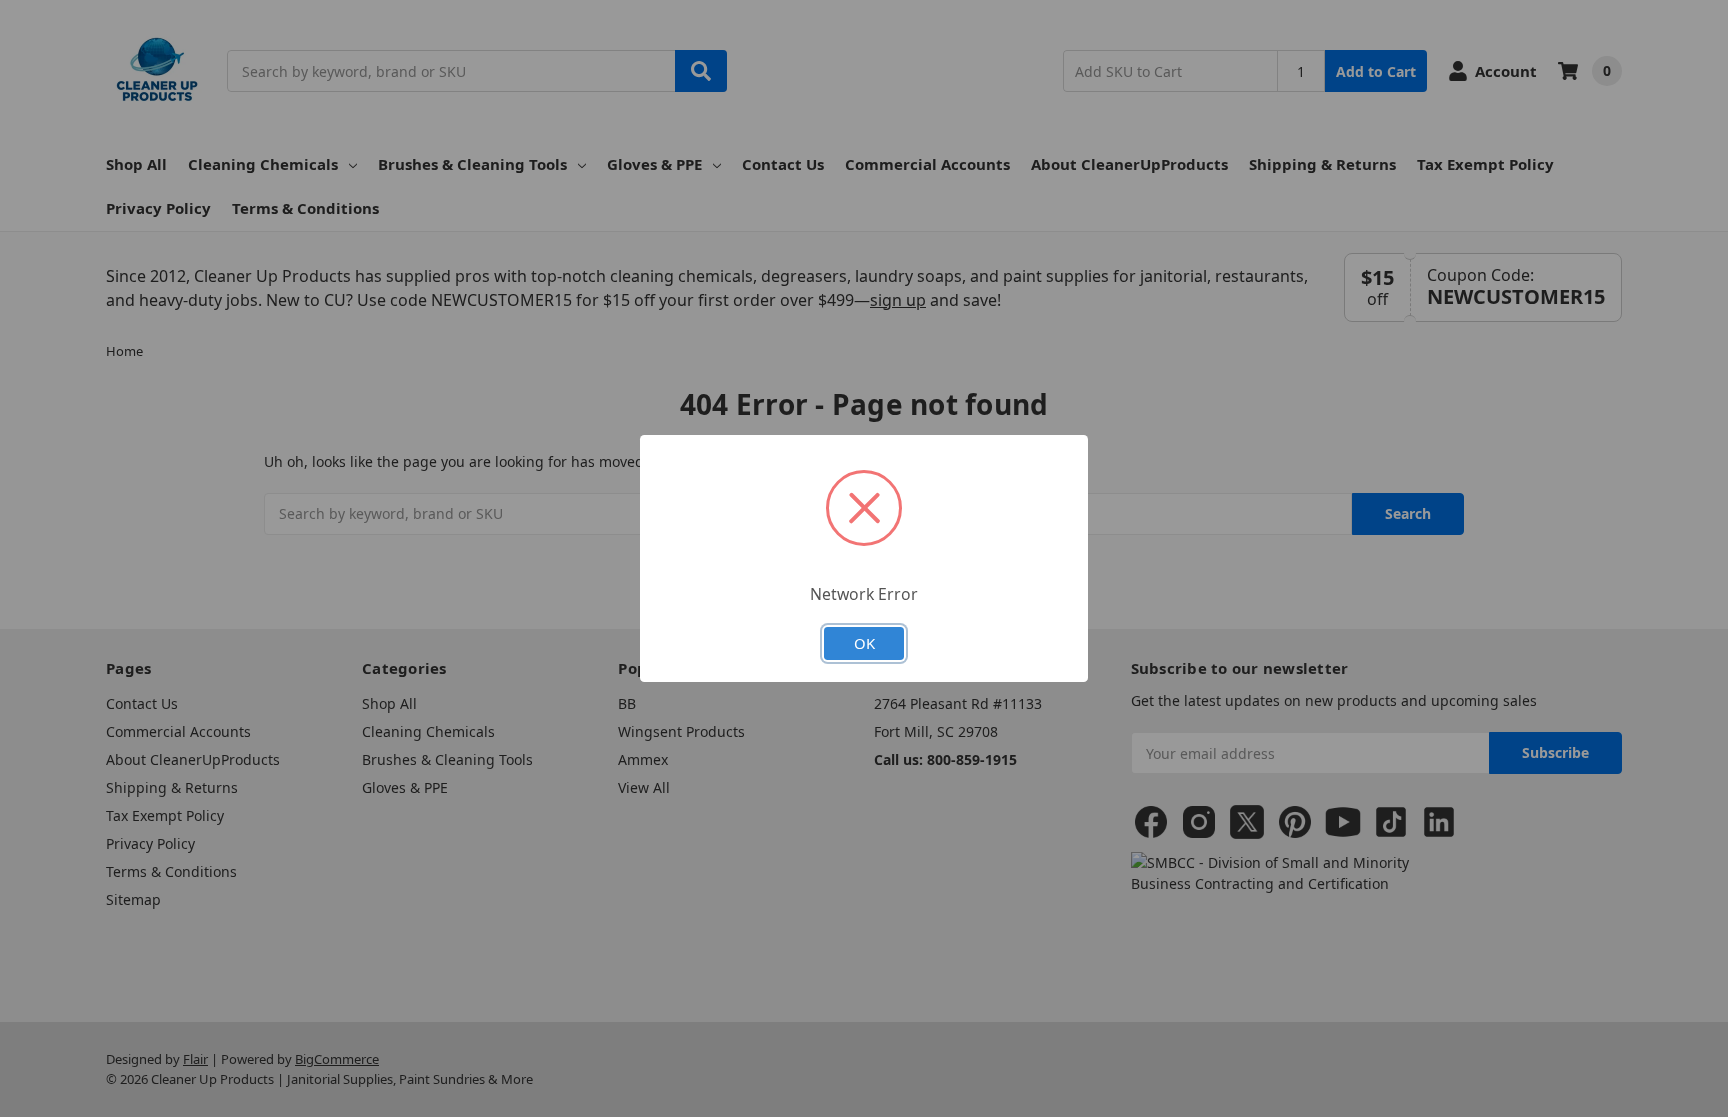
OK (864, 643)
